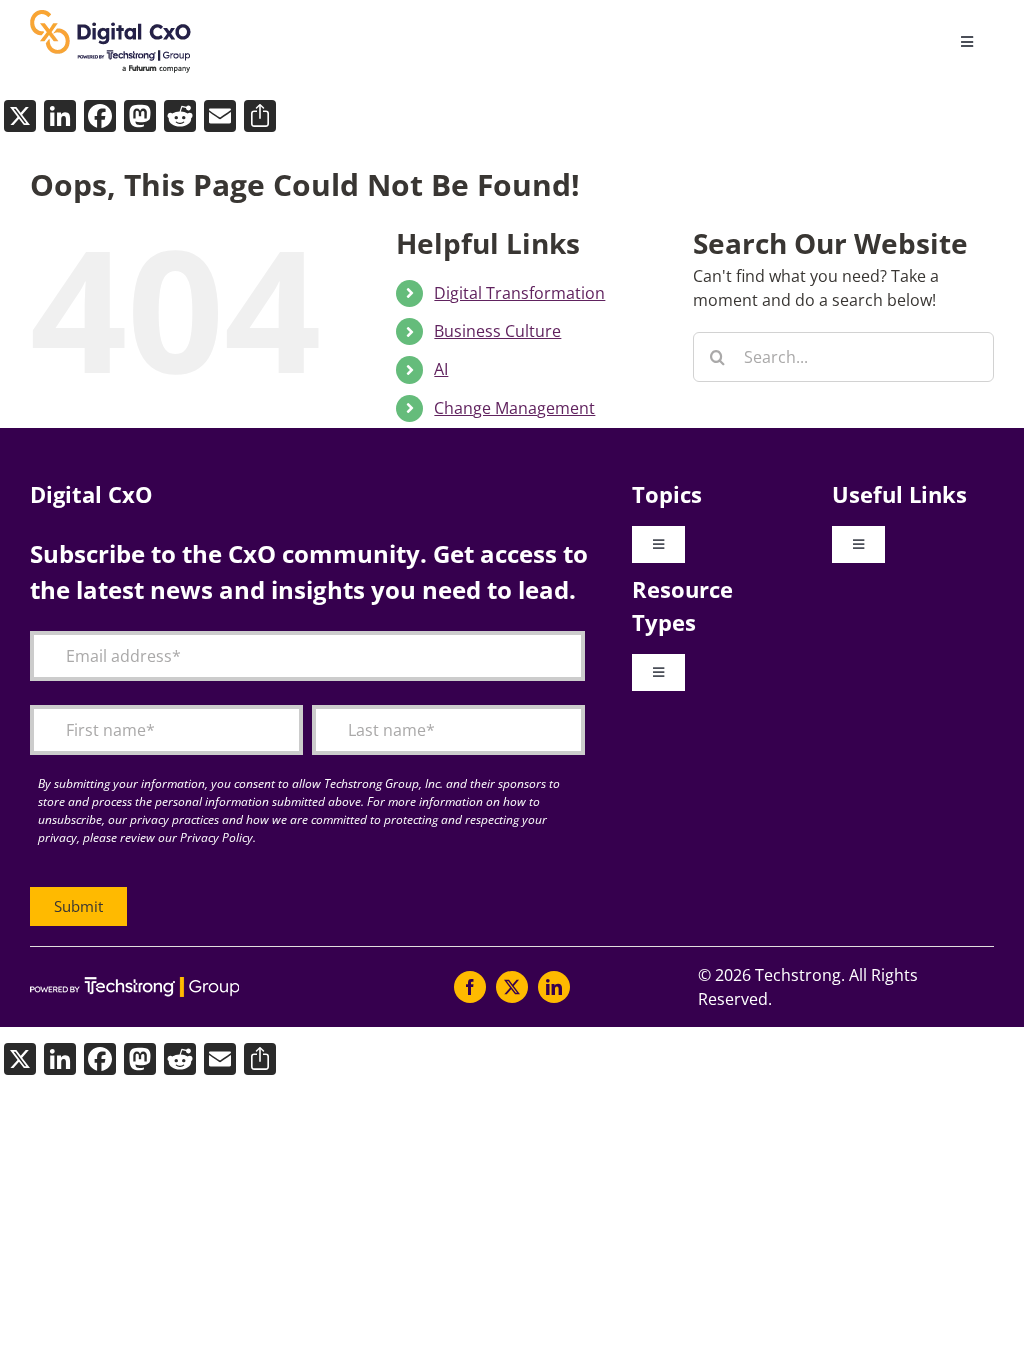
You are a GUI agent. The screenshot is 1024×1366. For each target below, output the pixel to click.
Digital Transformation (519, 293)
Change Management (514, 408)
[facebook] (470, 987)
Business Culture (497, 331)
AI (441, 369)
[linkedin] (554, 987)
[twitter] (512, 987)
